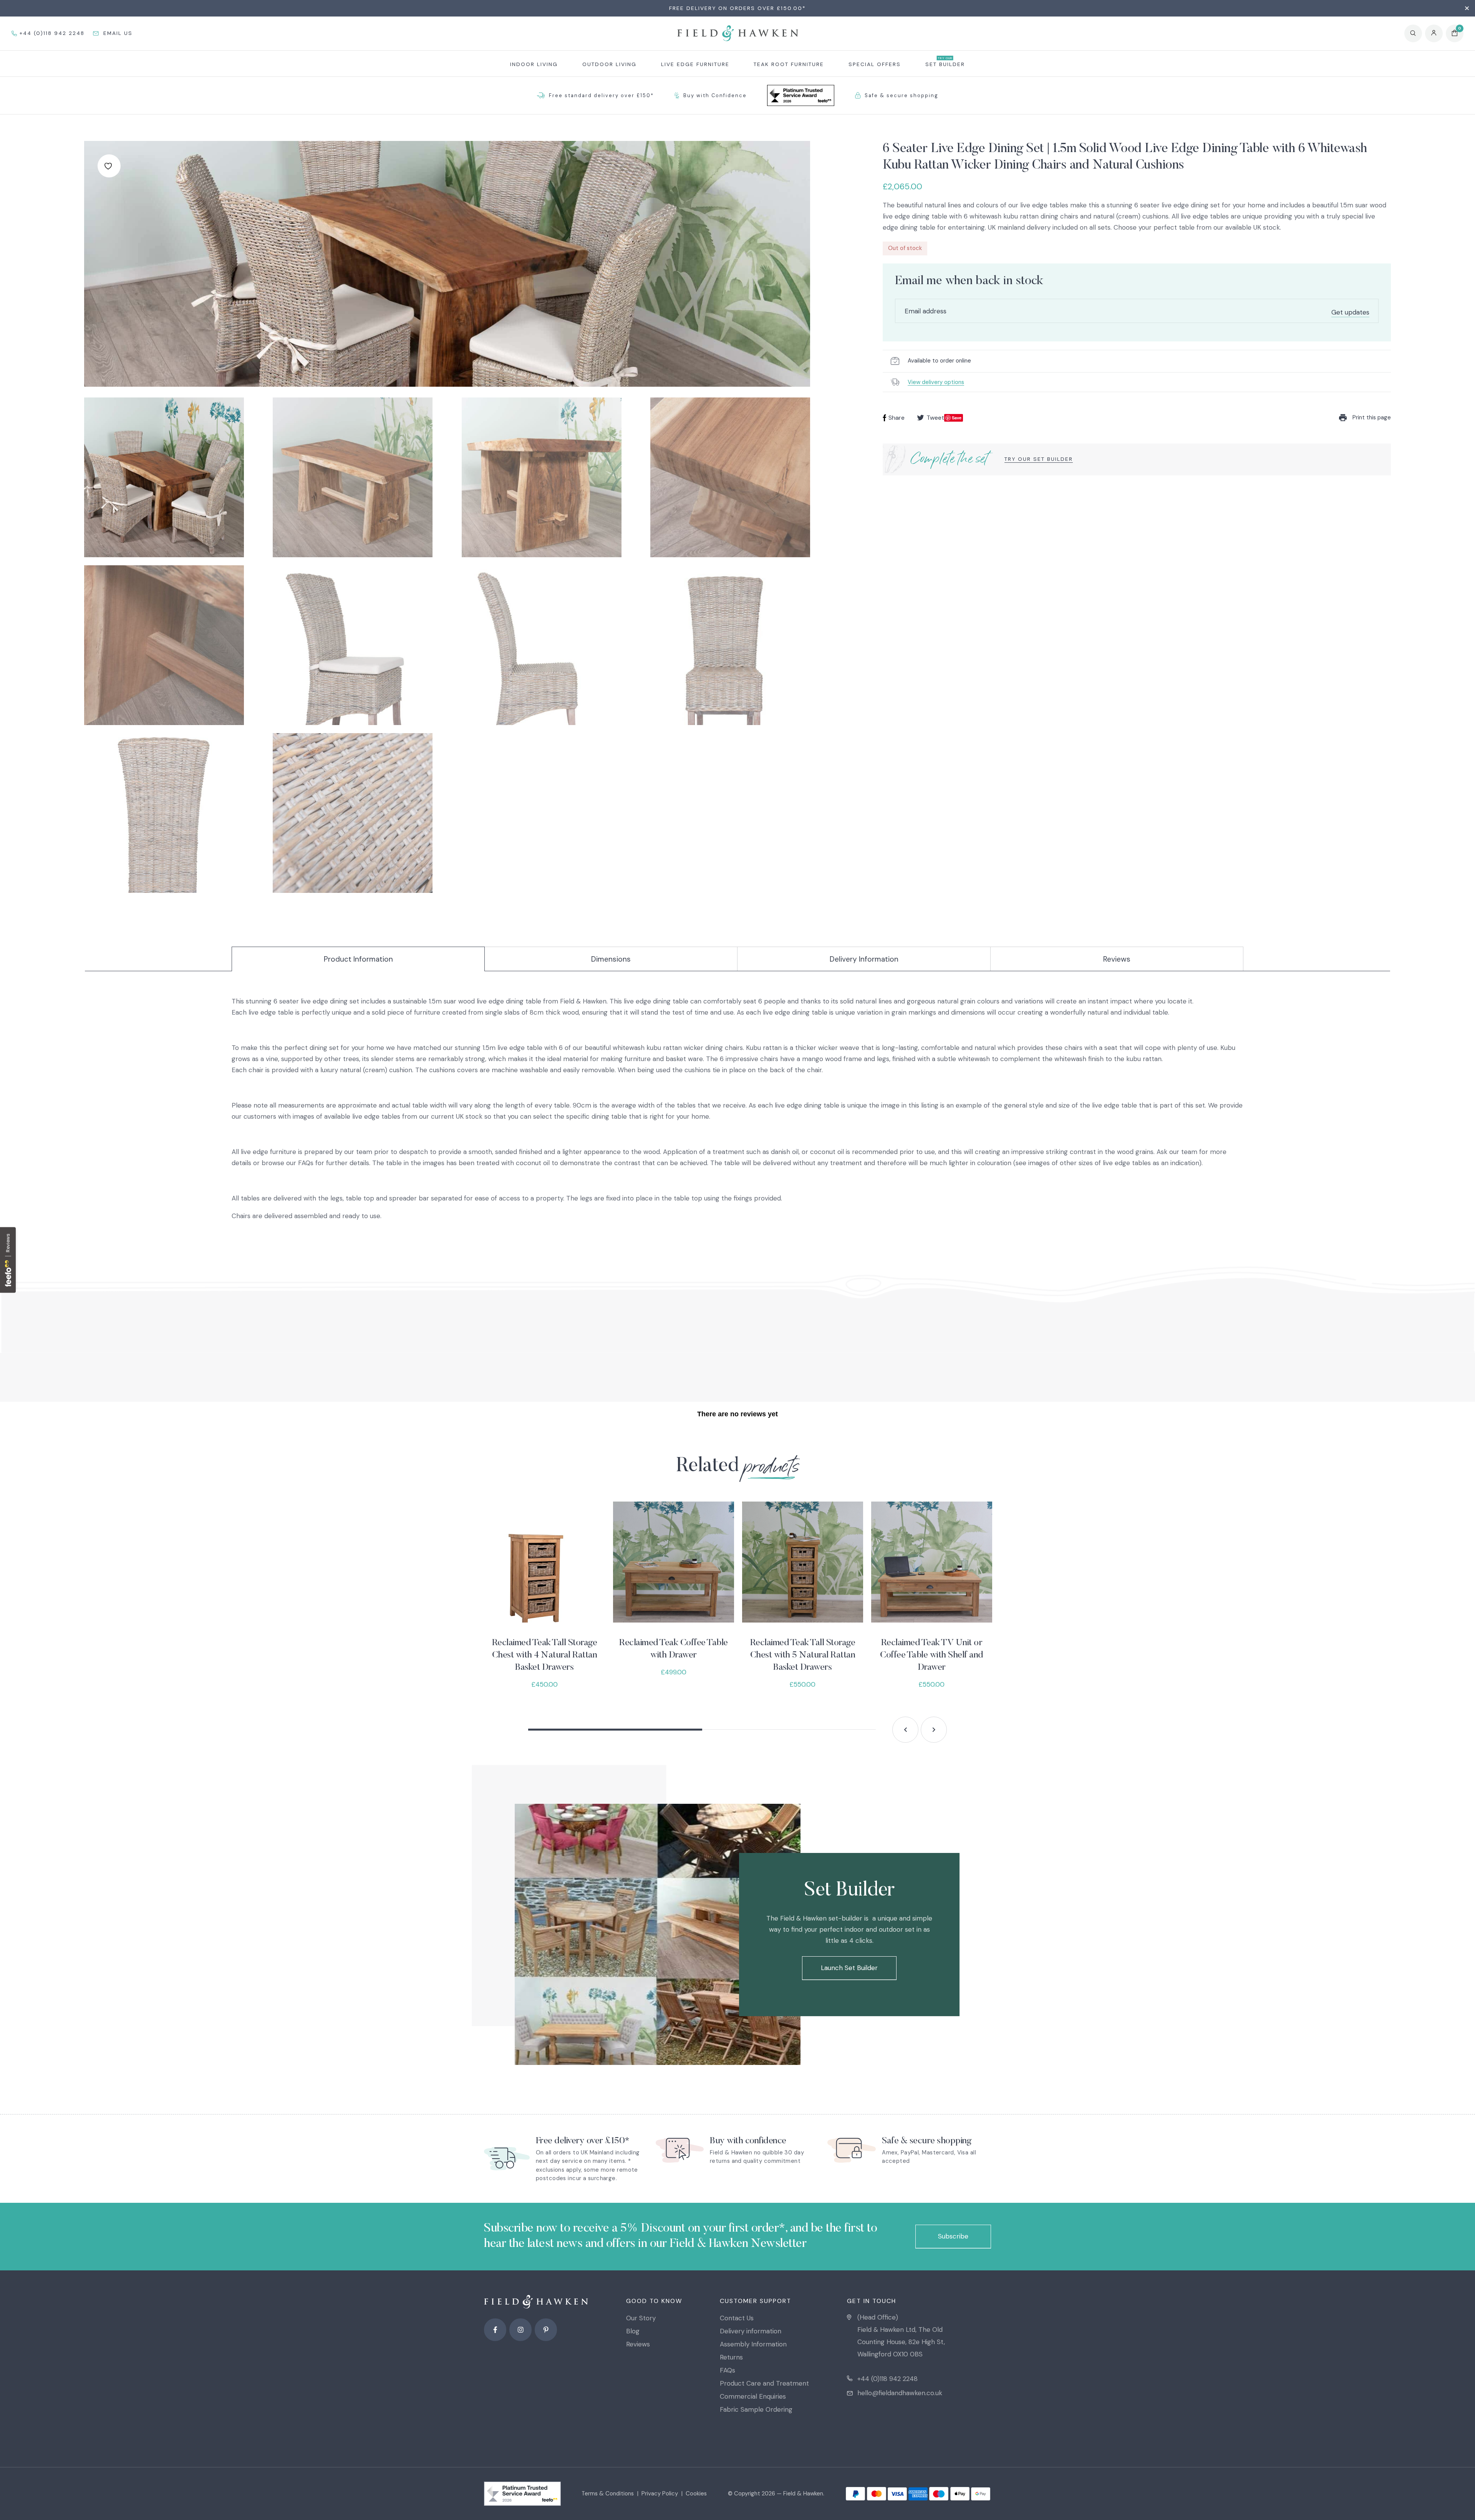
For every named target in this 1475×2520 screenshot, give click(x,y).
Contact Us (737, 2318)
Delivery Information (864, 959)
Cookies (696, 2494)
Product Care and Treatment (764, 2383)
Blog (633, 2331)
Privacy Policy (660, 2494)
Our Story (641, 2318)
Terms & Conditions (608, 2494)
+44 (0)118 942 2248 (887, 2379)
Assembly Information (753, 2344)
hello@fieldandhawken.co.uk (900, 2393)
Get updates (1350, 312)
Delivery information (751, 2331)
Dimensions (611, 959)
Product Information (358, 959)
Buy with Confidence (715, 95)
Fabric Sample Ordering (756, 2409)
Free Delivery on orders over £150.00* (737, 8)
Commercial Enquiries (753, 2396)
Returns (731, 2357)
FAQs (728, 2370)
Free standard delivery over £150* (601, 95)
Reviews (1117, 959)
